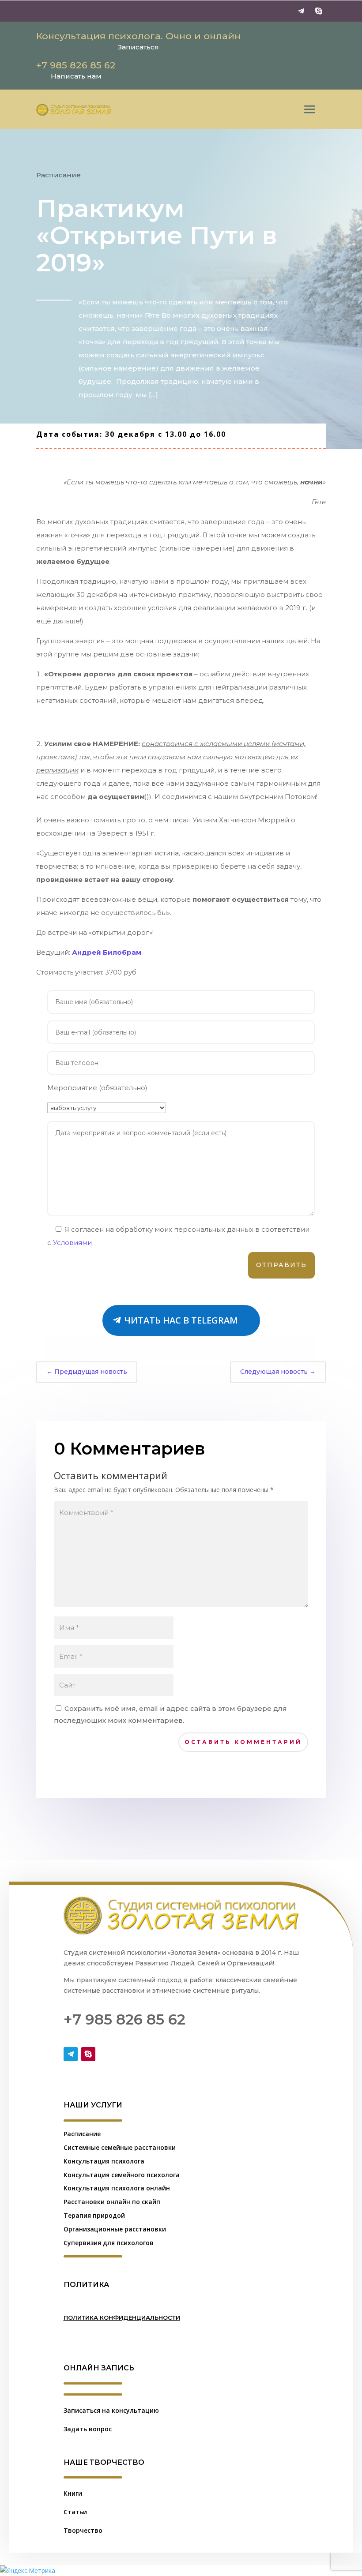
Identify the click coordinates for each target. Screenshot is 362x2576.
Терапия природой (94, 2215)
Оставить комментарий (243, 1742)
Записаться (138, 47)
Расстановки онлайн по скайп (112, 2202)
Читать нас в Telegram (181, 1320)
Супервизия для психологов (109, 2243)
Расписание (58, 175)
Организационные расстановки (115, 2229)
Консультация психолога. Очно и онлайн (138, 36)
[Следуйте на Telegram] (301, 11)
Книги (73, 2493)
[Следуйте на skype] (319, 11)
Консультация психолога (104, 2161)
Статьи (75, 2512)
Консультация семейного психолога (122, 2175)
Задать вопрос (88, 2429)
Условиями (72, 1243)
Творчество (83, 2530)
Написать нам (76, 76)
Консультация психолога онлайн (117, 2188)
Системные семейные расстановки (120, 2147)
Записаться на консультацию (111, 2410)
